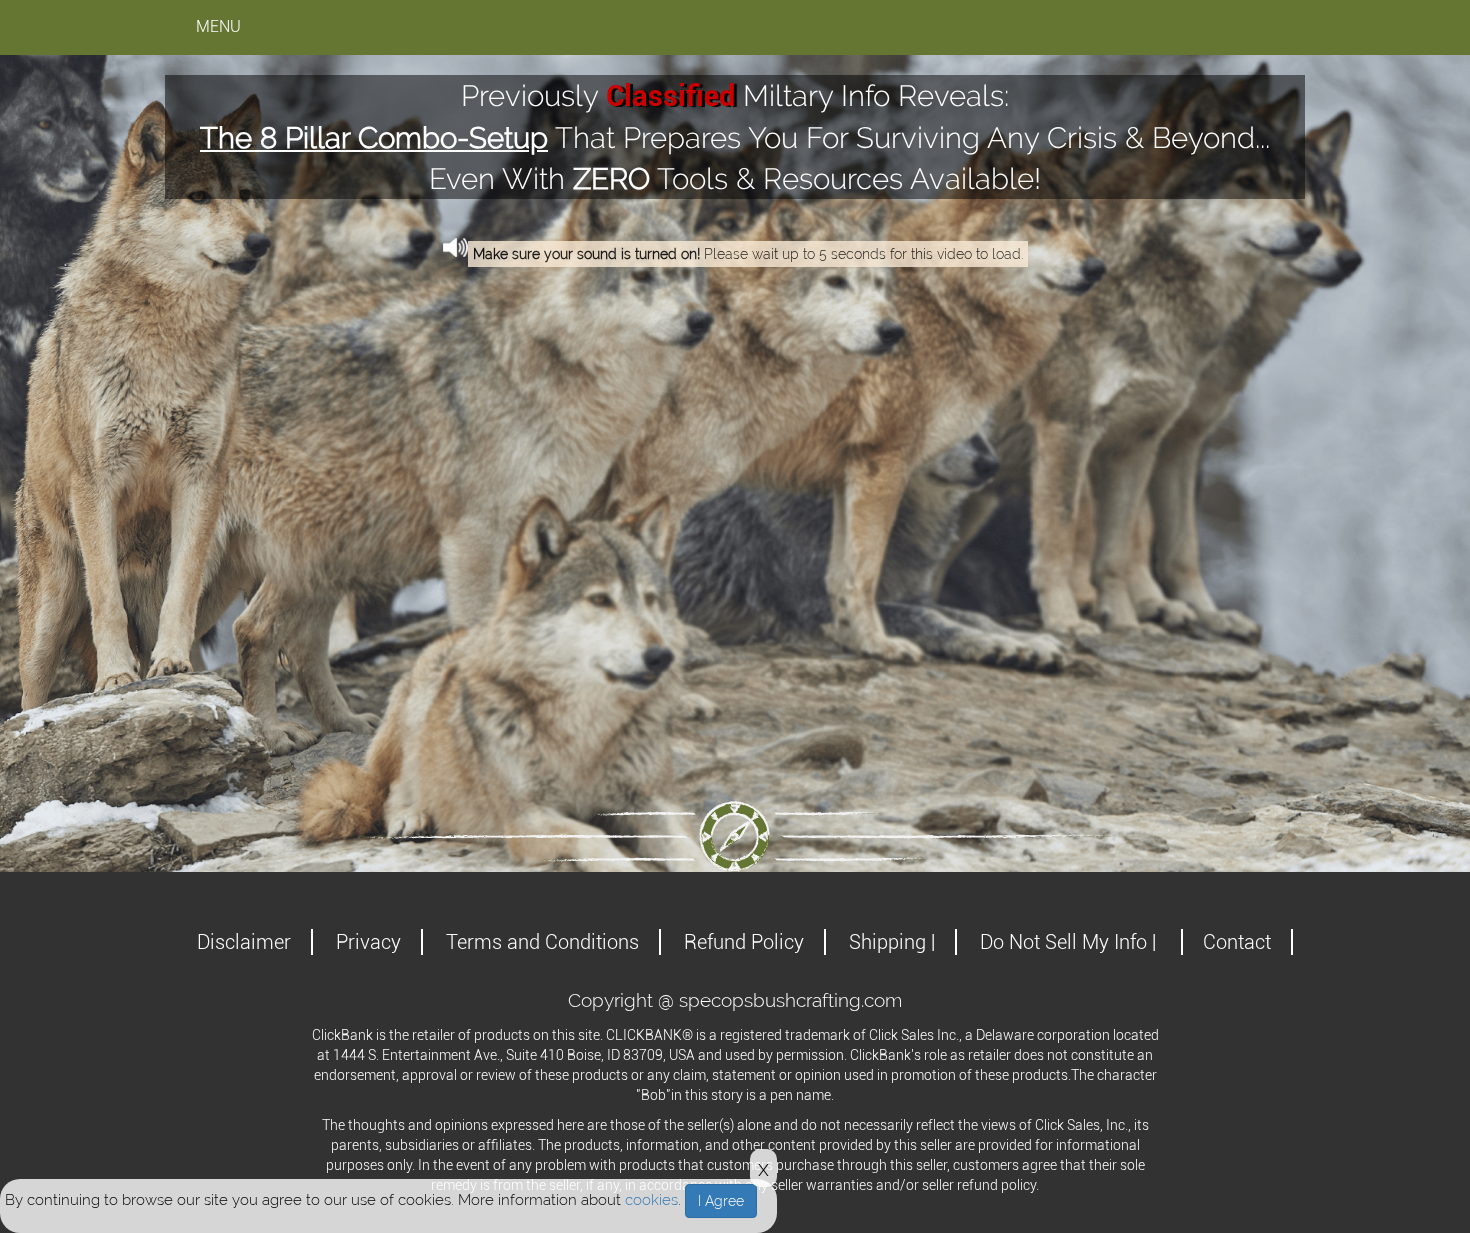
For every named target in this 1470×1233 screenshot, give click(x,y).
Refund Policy (744, 942)
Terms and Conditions (542, 942)
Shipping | (892, 942)
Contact (1237, 942)
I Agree (721, 1201)
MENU (218, 26)
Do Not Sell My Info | (1070, 942)
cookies (651, 1200)
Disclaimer (244, 942)
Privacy (368, 942)
